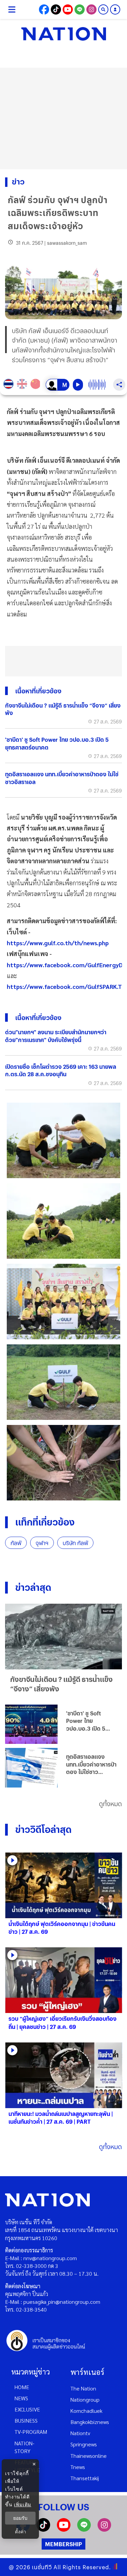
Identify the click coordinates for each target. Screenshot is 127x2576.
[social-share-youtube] (68, 9)
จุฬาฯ (42, 1543)
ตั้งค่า (20, 2532)
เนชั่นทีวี (42, 2567)
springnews (84, 2444)
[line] (84, 2529)
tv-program (31, 2432)
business (26, 2420)
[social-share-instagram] (91, 9)
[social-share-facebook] (44, 9)
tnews (78, 2467)
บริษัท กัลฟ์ (75, 1543)
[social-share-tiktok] (56, 9)
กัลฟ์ (16, 1543)
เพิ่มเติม (23, 2504)
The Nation (83, 2388)
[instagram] (104, 2529)
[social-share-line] (80, 9)
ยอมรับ (20, 2518)
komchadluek (86, 2411)
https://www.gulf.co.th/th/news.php (58, 943)
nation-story (24, 2447)
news (21, 2398)
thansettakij (85, 2478)
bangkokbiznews (90, 2422)
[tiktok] (43, 2529)
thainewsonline (89, 2456)
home (22, 2387)
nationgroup (85, 2399)
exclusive (27, 2409)
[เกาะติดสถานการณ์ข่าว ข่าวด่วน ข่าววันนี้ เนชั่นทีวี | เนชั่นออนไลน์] (64, 34)
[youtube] (64, 2529)
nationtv (80, 2433)
